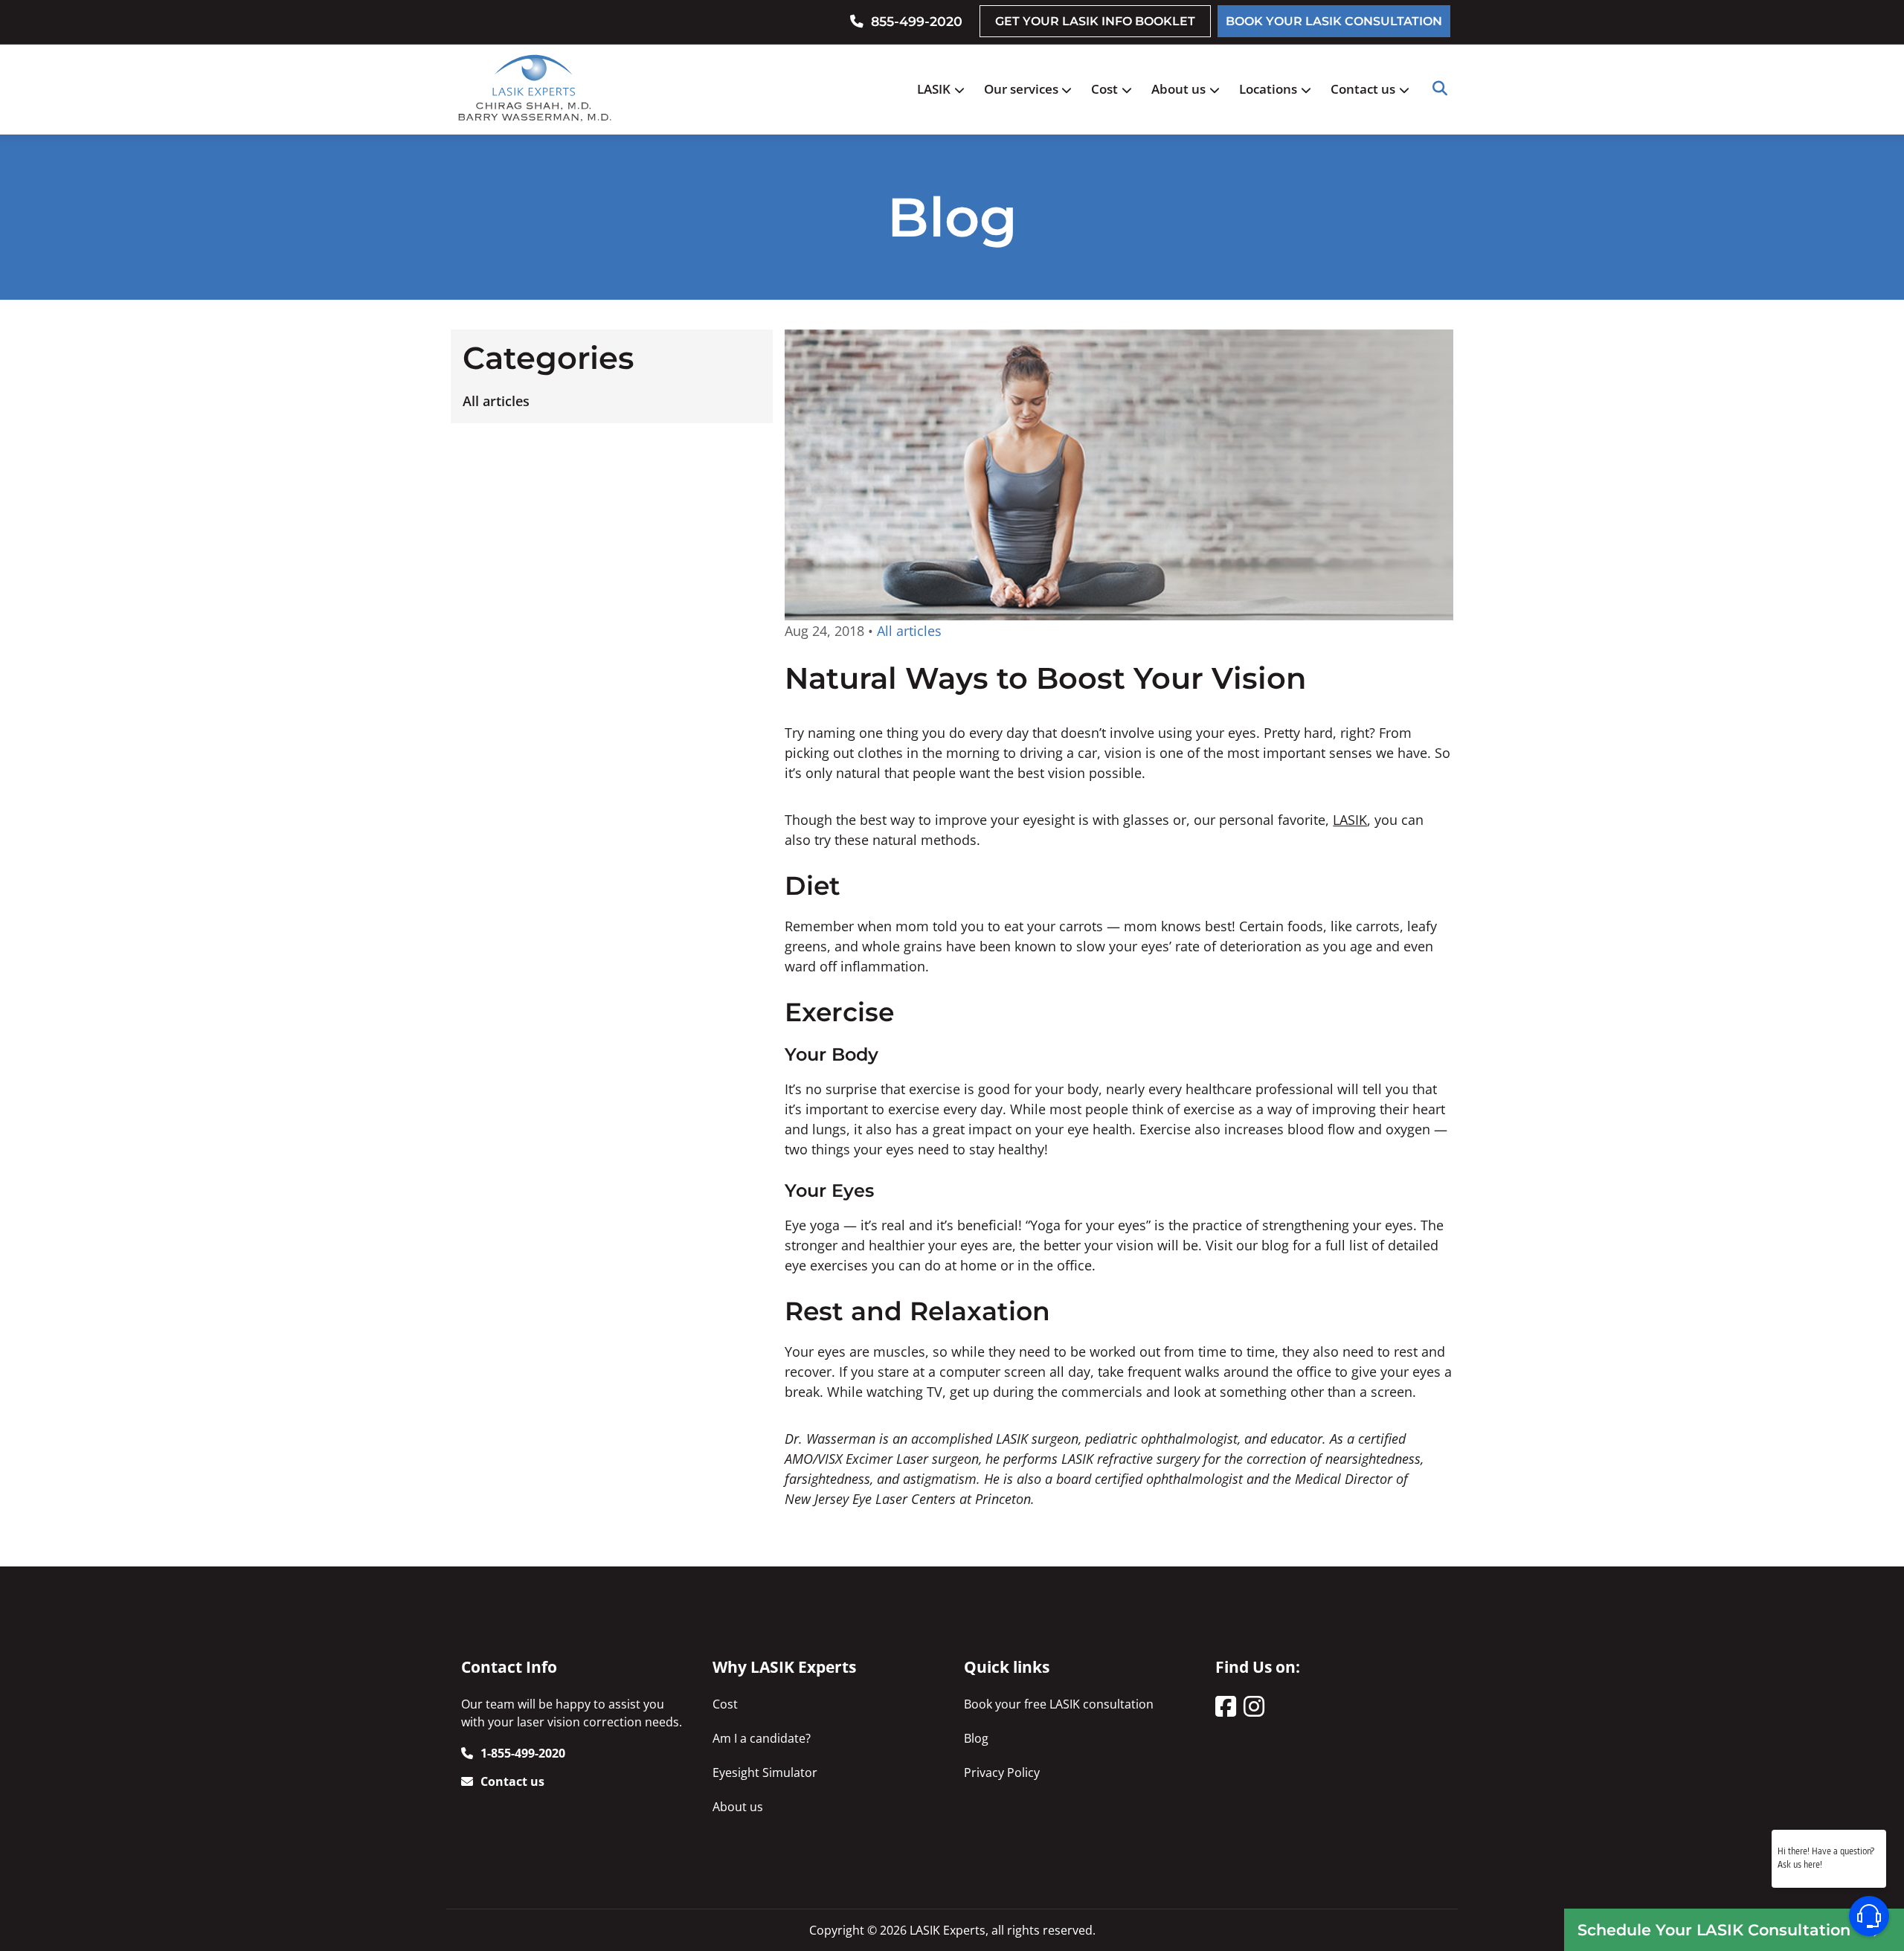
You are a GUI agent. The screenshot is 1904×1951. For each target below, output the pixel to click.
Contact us (1363, 89)
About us (1178, 89)
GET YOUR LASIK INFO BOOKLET (1095, 21)
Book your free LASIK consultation (1059, 1704)
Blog (976, 1738)
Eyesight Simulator (765, 1772)
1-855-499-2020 (523, 1753)
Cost (1104, 89)
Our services (1021, 89)
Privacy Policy (1002, 1772)
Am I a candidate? (762, 1738)
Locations (1268, 89)
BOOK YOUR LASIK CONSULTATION (1334, 21)
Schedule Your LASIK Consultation (1714, 1930)
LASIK (934, 89)
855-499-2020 (917, 21)
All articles (496, 401)
